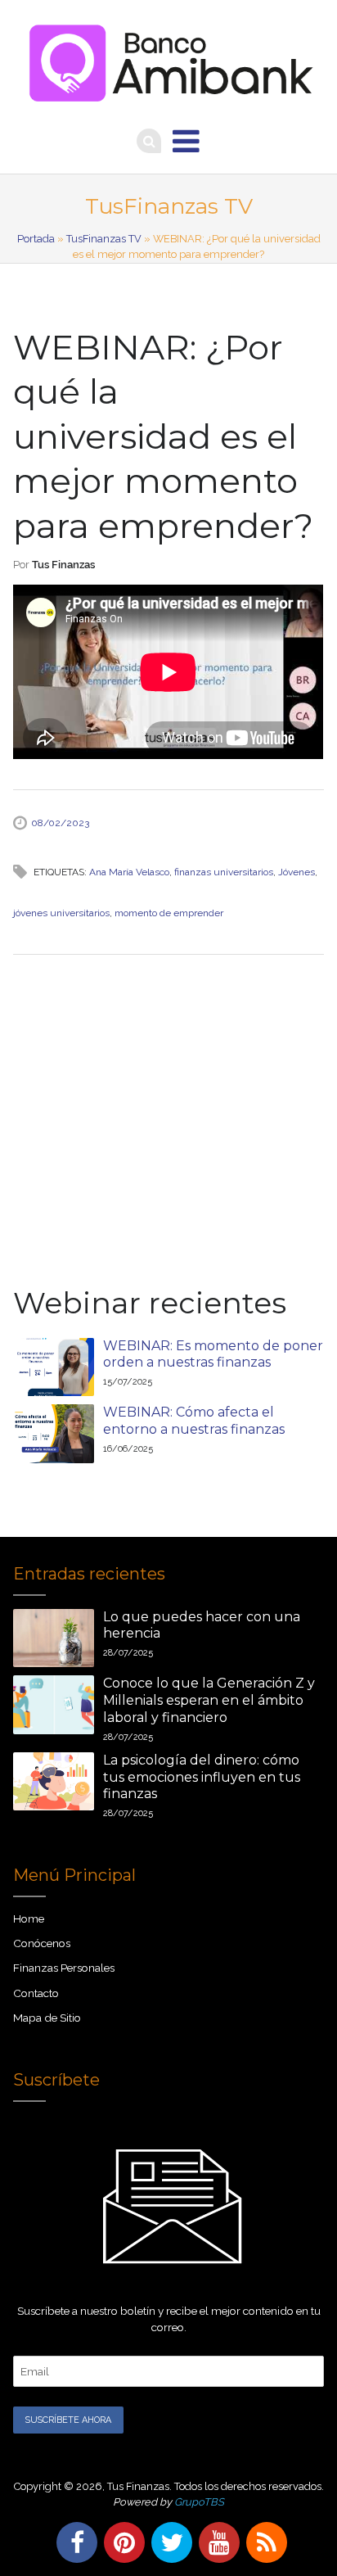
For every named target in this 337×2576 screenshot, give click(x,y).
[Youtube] (216, 2542)
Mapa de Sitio (47, 2018)
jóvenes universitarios (61, 913)
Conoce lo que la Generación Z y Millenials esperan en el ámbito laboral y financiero (209, 1700)
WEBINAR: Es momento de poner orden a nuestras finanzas (213, 1354)
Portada (36, 239)
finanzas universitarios (224, 872)
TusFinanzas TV (104, 239)
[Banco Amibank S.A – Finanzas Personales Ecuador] (168, 58)
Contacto (36, 1993)
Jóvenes (297, 872)
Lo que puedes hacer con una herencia (202, 1625)
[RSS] (263, 2542)
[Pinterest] (121, 2542)
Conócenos (42, 1943)
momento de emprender (169, 913)
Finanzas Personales (64, 1968)
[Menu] (186, 141)
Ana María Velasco (129, 872)
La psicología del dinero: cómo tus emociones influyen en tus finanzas (202, 1777)
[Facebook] (74, 2542)
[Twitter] (168, 2542)
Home (29, 1918)
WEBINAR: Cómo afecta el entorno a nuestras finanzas (194, 1421)
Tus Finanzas (63, 565)
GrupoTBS (199, 2502)
